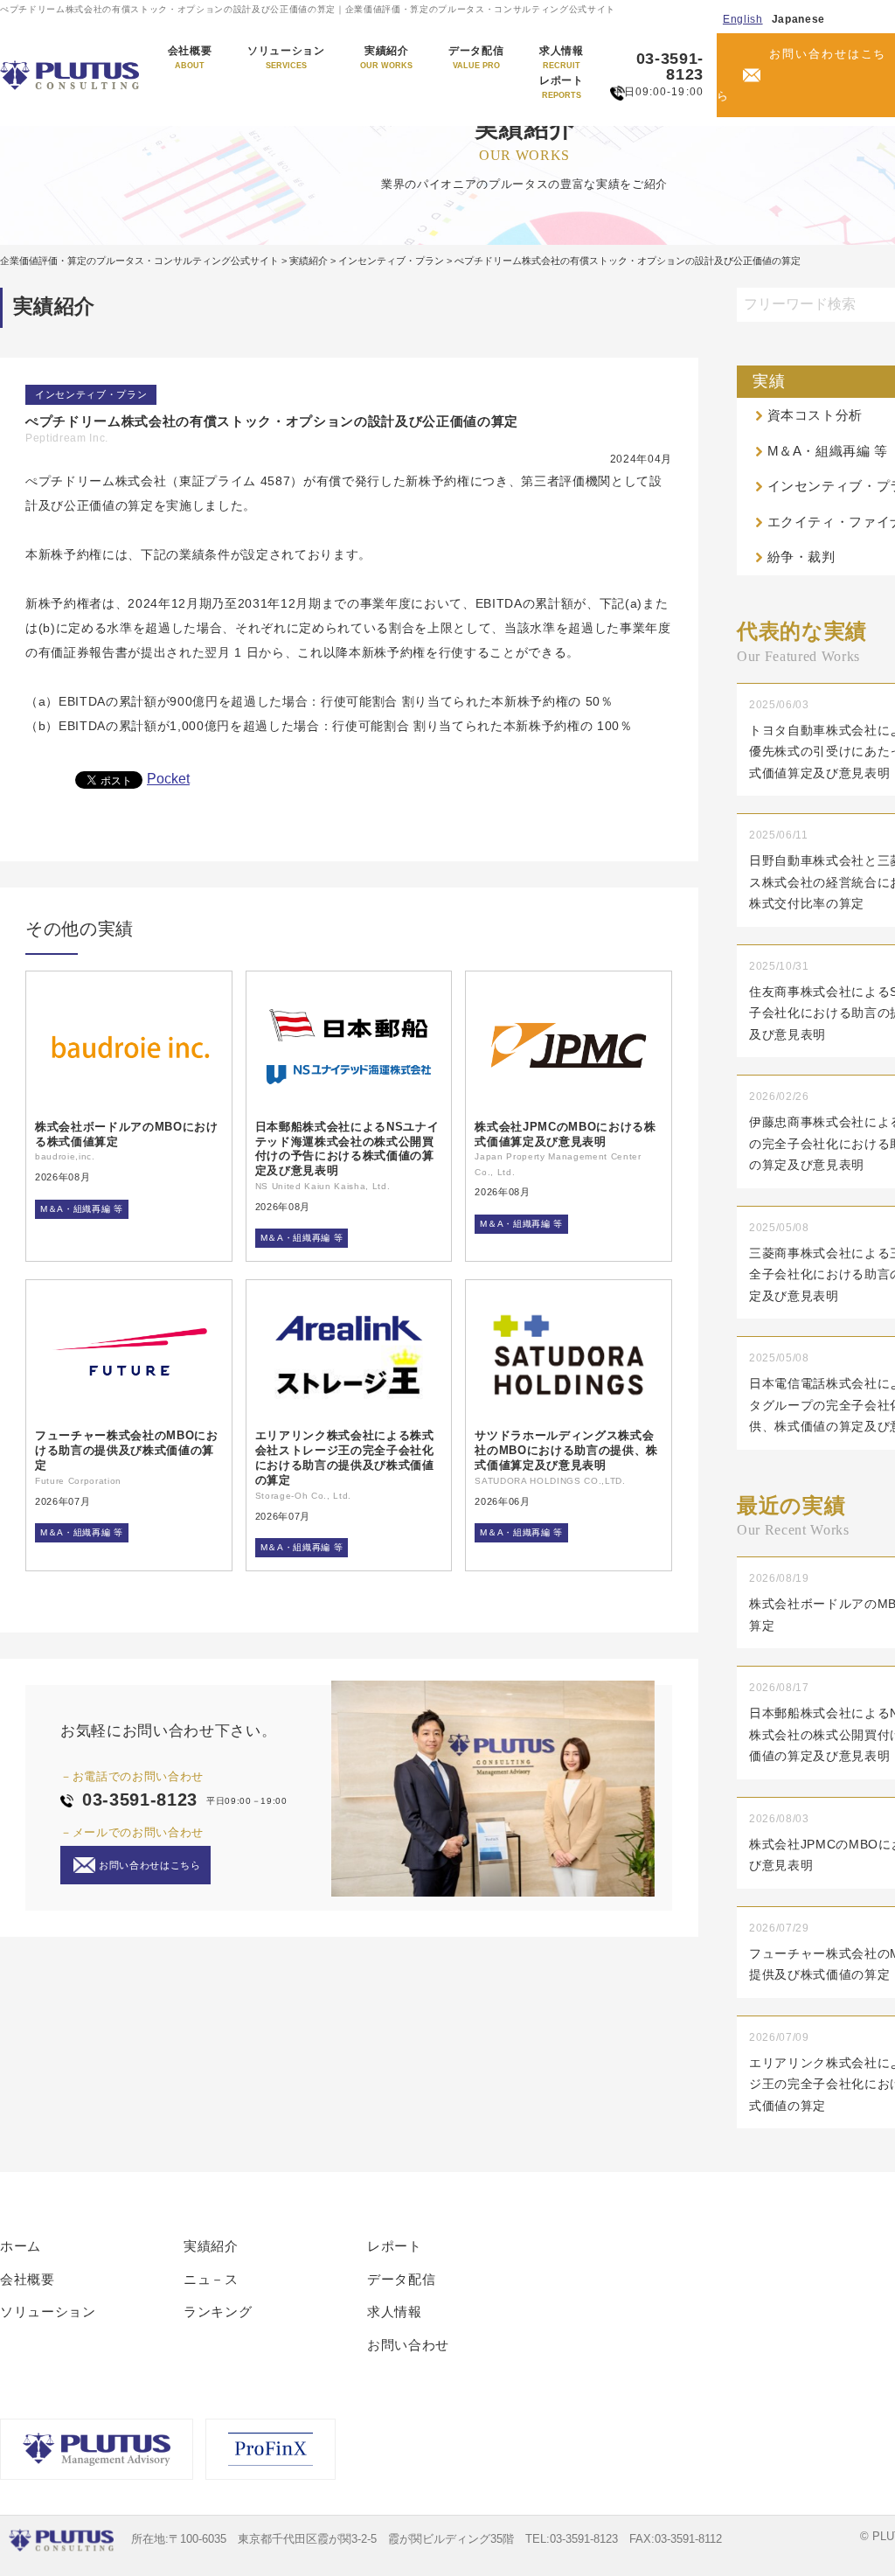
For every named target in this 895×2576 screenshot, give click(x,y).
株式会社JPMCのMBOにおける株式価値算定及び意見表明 (565, 1134)
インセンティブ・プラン (91, 394)
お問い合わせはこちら (802, 75)
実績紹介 (386, 58)
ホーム (21, 2246)
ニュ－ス (211, 2279)
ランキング (218, 2311)
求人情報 (562, 58)
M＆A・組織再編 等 (82, 1209)
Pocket (168, 779)
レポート (562, 87)
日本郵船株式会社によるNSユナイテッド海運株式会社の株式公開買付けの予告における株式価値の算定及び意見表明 (347, 1149)
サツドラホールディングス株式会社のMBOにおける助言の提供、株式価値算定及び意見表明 (566, 1450)
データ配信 (476, 58)
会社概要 (190, 58)
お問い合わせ (408, 2345)
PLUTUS (71, 75)
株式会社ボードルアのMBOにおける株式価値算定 (127, 1134)
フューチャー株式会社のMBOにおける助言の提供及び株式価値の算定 (127, 1450)
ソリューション (286, 58)
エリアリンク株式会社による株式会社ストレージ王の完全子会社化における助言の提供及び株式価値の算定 (345, 1458)
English (743, 19)
